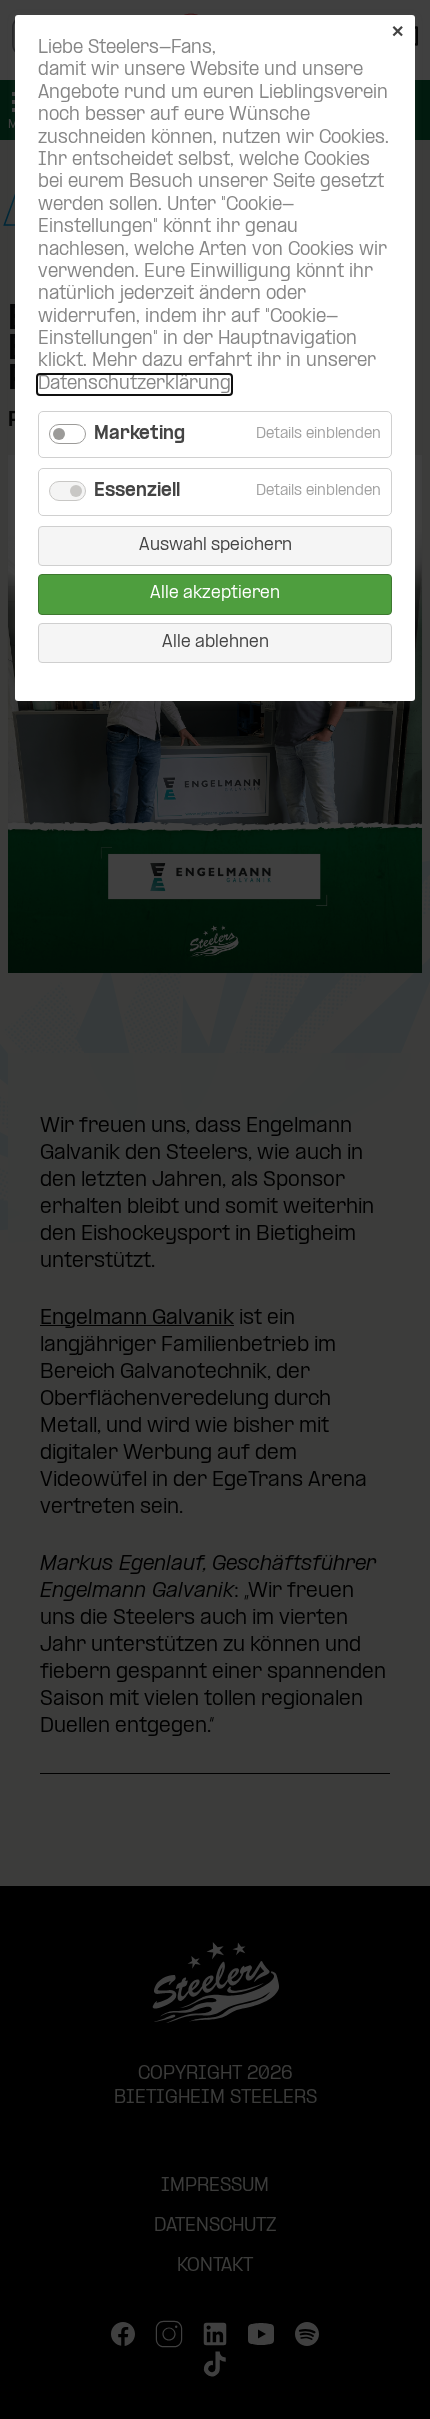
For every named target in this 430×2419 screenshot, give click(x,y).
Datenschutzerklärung (134, 384)
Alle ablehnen (215, 642)
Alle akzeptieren (215, 593)
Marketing (139, 434)
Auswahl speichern (215, 545)
